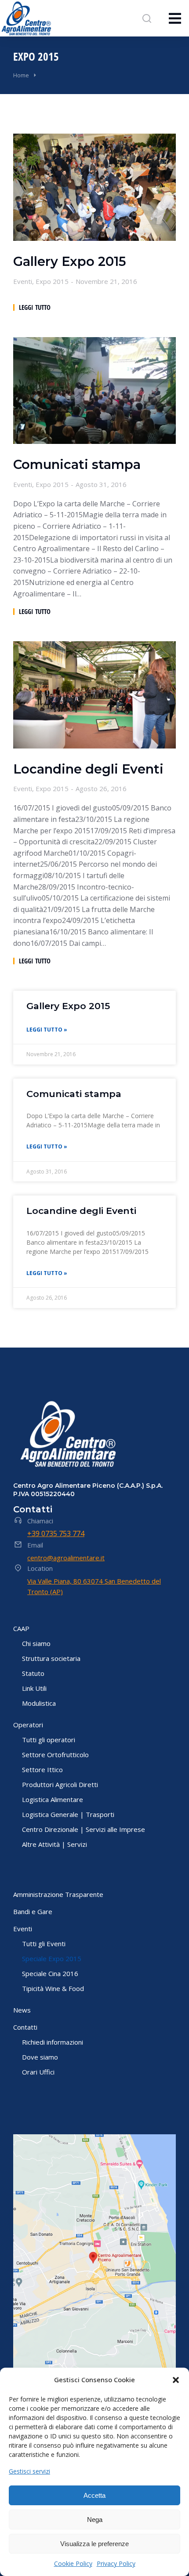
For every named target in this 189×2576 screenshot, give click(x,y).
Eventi (23, 281)
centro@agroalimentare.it (66, 1558)
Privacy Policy (116, 2563)
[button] (176, 2380)
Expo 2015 (52, 281)
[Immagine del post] (94, 187)
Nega (95, 2520)
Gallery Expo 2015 (70, 262)
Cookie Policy (73, 2563)
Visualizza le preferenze (94, 2544)
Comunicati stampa (77, 465)
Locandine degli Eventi (88, 769)
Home (21, 75)
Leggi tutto (35, 307)
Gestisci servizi (29, 2471)
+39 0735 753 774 (56, 1533)
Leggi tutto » (47, 1030)
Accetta (94, 2495)
